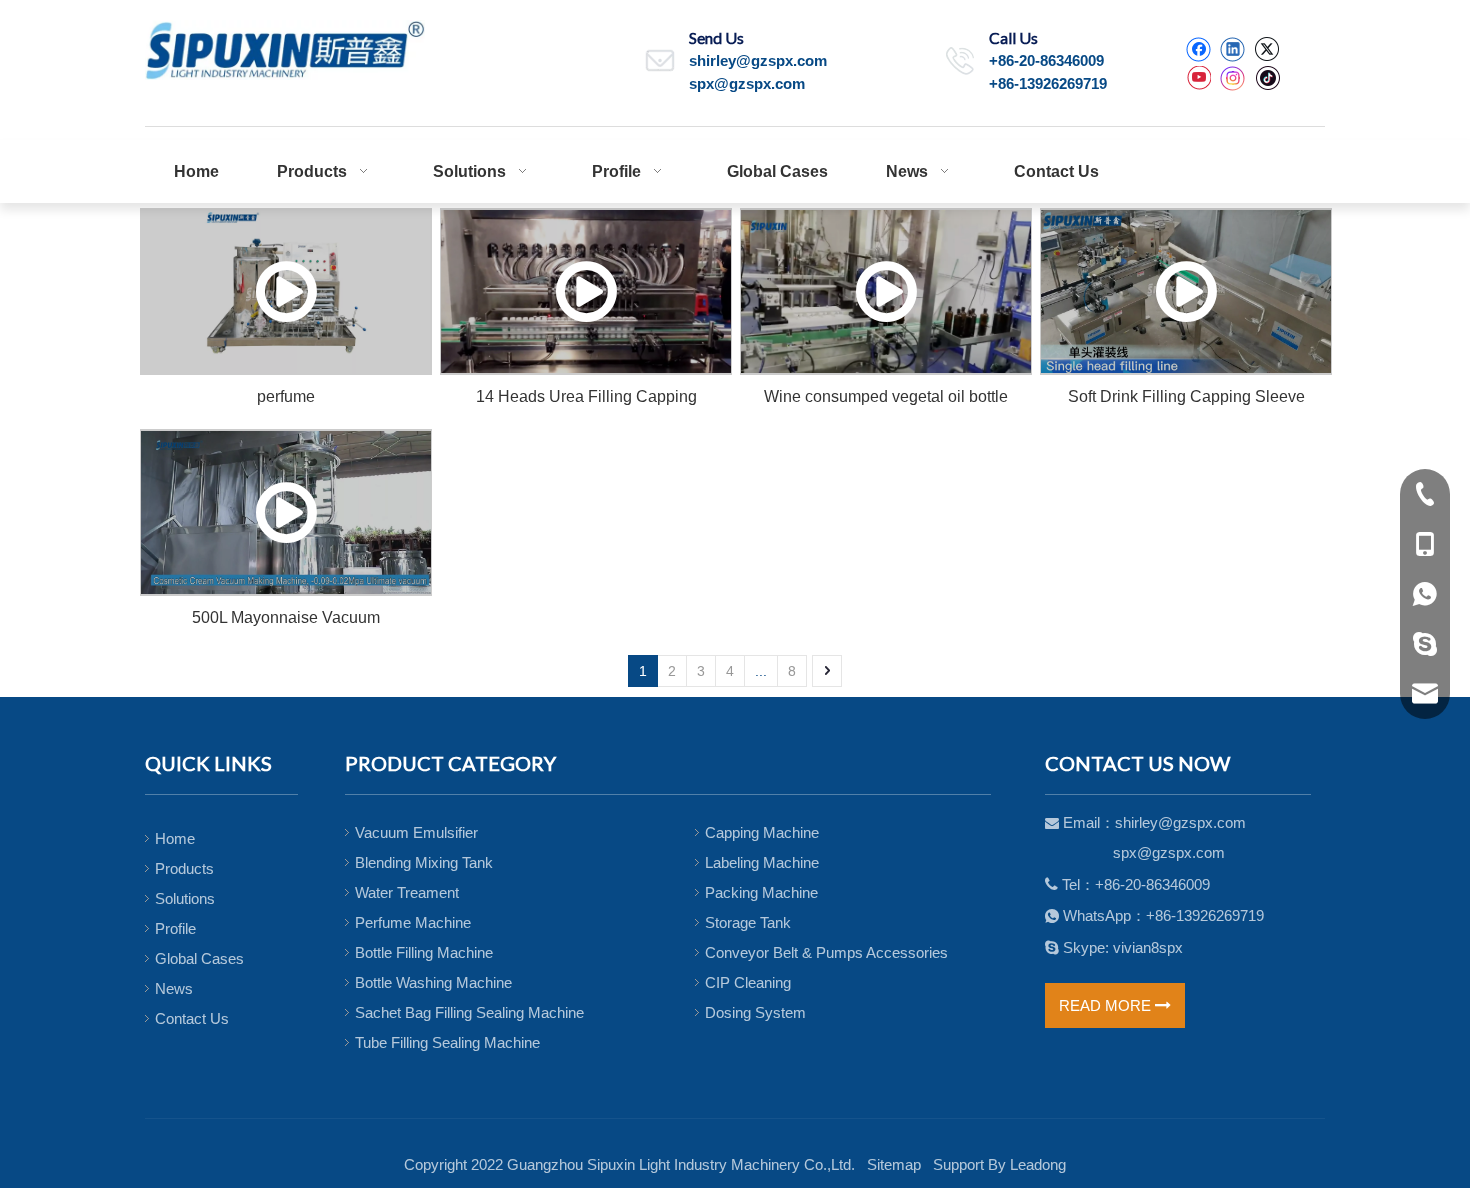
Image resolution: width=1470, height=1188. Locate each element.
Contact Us (192, 1018)
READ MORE (1107, 1005)
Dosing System (755, 1012)
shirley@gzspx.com (758, 60)
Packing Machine (761, 892)
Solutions (185, 898)
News (174, 988)
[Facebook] (1198, 49)
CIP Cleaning (748, 982)
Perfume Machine (413, 922)
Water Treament (407, 892)
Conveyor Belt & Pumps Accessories (826, 952)
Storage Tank (748, 922)
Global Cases (199, 958)
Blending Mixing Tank (424, 862)
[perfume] (286, 291)
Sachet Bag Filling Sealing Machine (469, 1012)
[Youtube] (1198, 78)
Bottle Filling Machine (424, 952)
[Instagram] (1233, 78)
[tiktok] (1267, 78)
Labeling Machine (762, 862)
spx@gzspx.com (747, 83)
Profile (175, 928)
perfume (286, 396)
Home (175, 838)
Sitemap (894, 1164)
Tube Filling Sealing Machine (447, 1042)
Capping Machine (762, 832)
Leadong (1038, 1164)
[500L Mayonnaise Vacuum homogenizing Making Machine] (286, 512)
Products (184, 868)
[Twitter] (1266, 49)
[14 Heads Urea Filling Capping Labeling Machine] (586, 291)
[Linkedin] (1232, 49)
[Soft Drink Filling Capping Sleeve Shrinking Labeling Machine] (1186, 291)
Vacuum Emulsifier (416, 832)
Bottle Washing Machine (433, 982)
